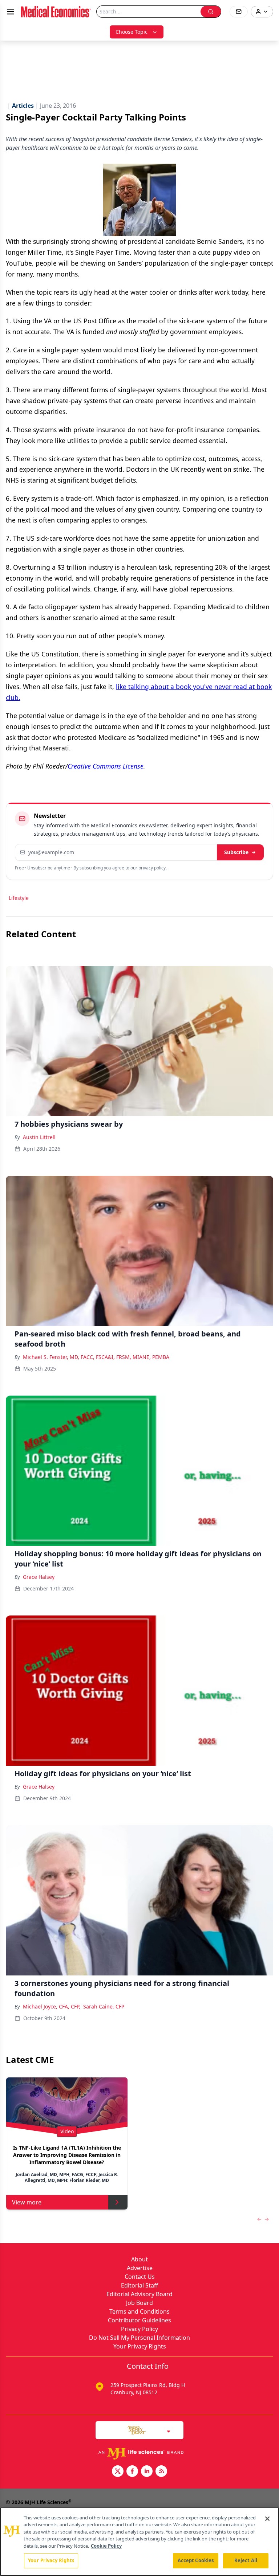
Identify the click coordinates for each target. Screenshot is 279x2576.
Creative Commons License (106, 766)
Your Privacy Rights (140, 2346)
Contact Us (140, 2277)
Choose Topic (132, 32)
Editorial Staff (139, 2285)
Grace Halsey (39, 1577)
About (139, 2259)
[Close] (267, 2519)
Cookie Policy (106, 2546)
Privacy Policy (139, 2329)
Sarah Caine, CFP (104, 2006)
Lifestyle (19, 898)
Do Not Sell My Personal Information (139, 2338)
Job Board (139, 2303)
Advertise (140, 2268)
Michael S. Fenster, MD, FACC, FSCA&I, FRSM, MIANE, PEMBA (96, 1357)
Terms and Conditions (139, 2311)
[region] (139, 2542)
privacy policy (152, 868)
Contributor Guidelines (139, 2320)
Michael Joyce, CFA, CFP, (52, 2006)
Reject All (246, 2560)
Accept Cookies (196, 2560)
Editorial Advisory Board (139, 2294)
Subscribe (236, 852)
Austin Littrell (39, 1137)
